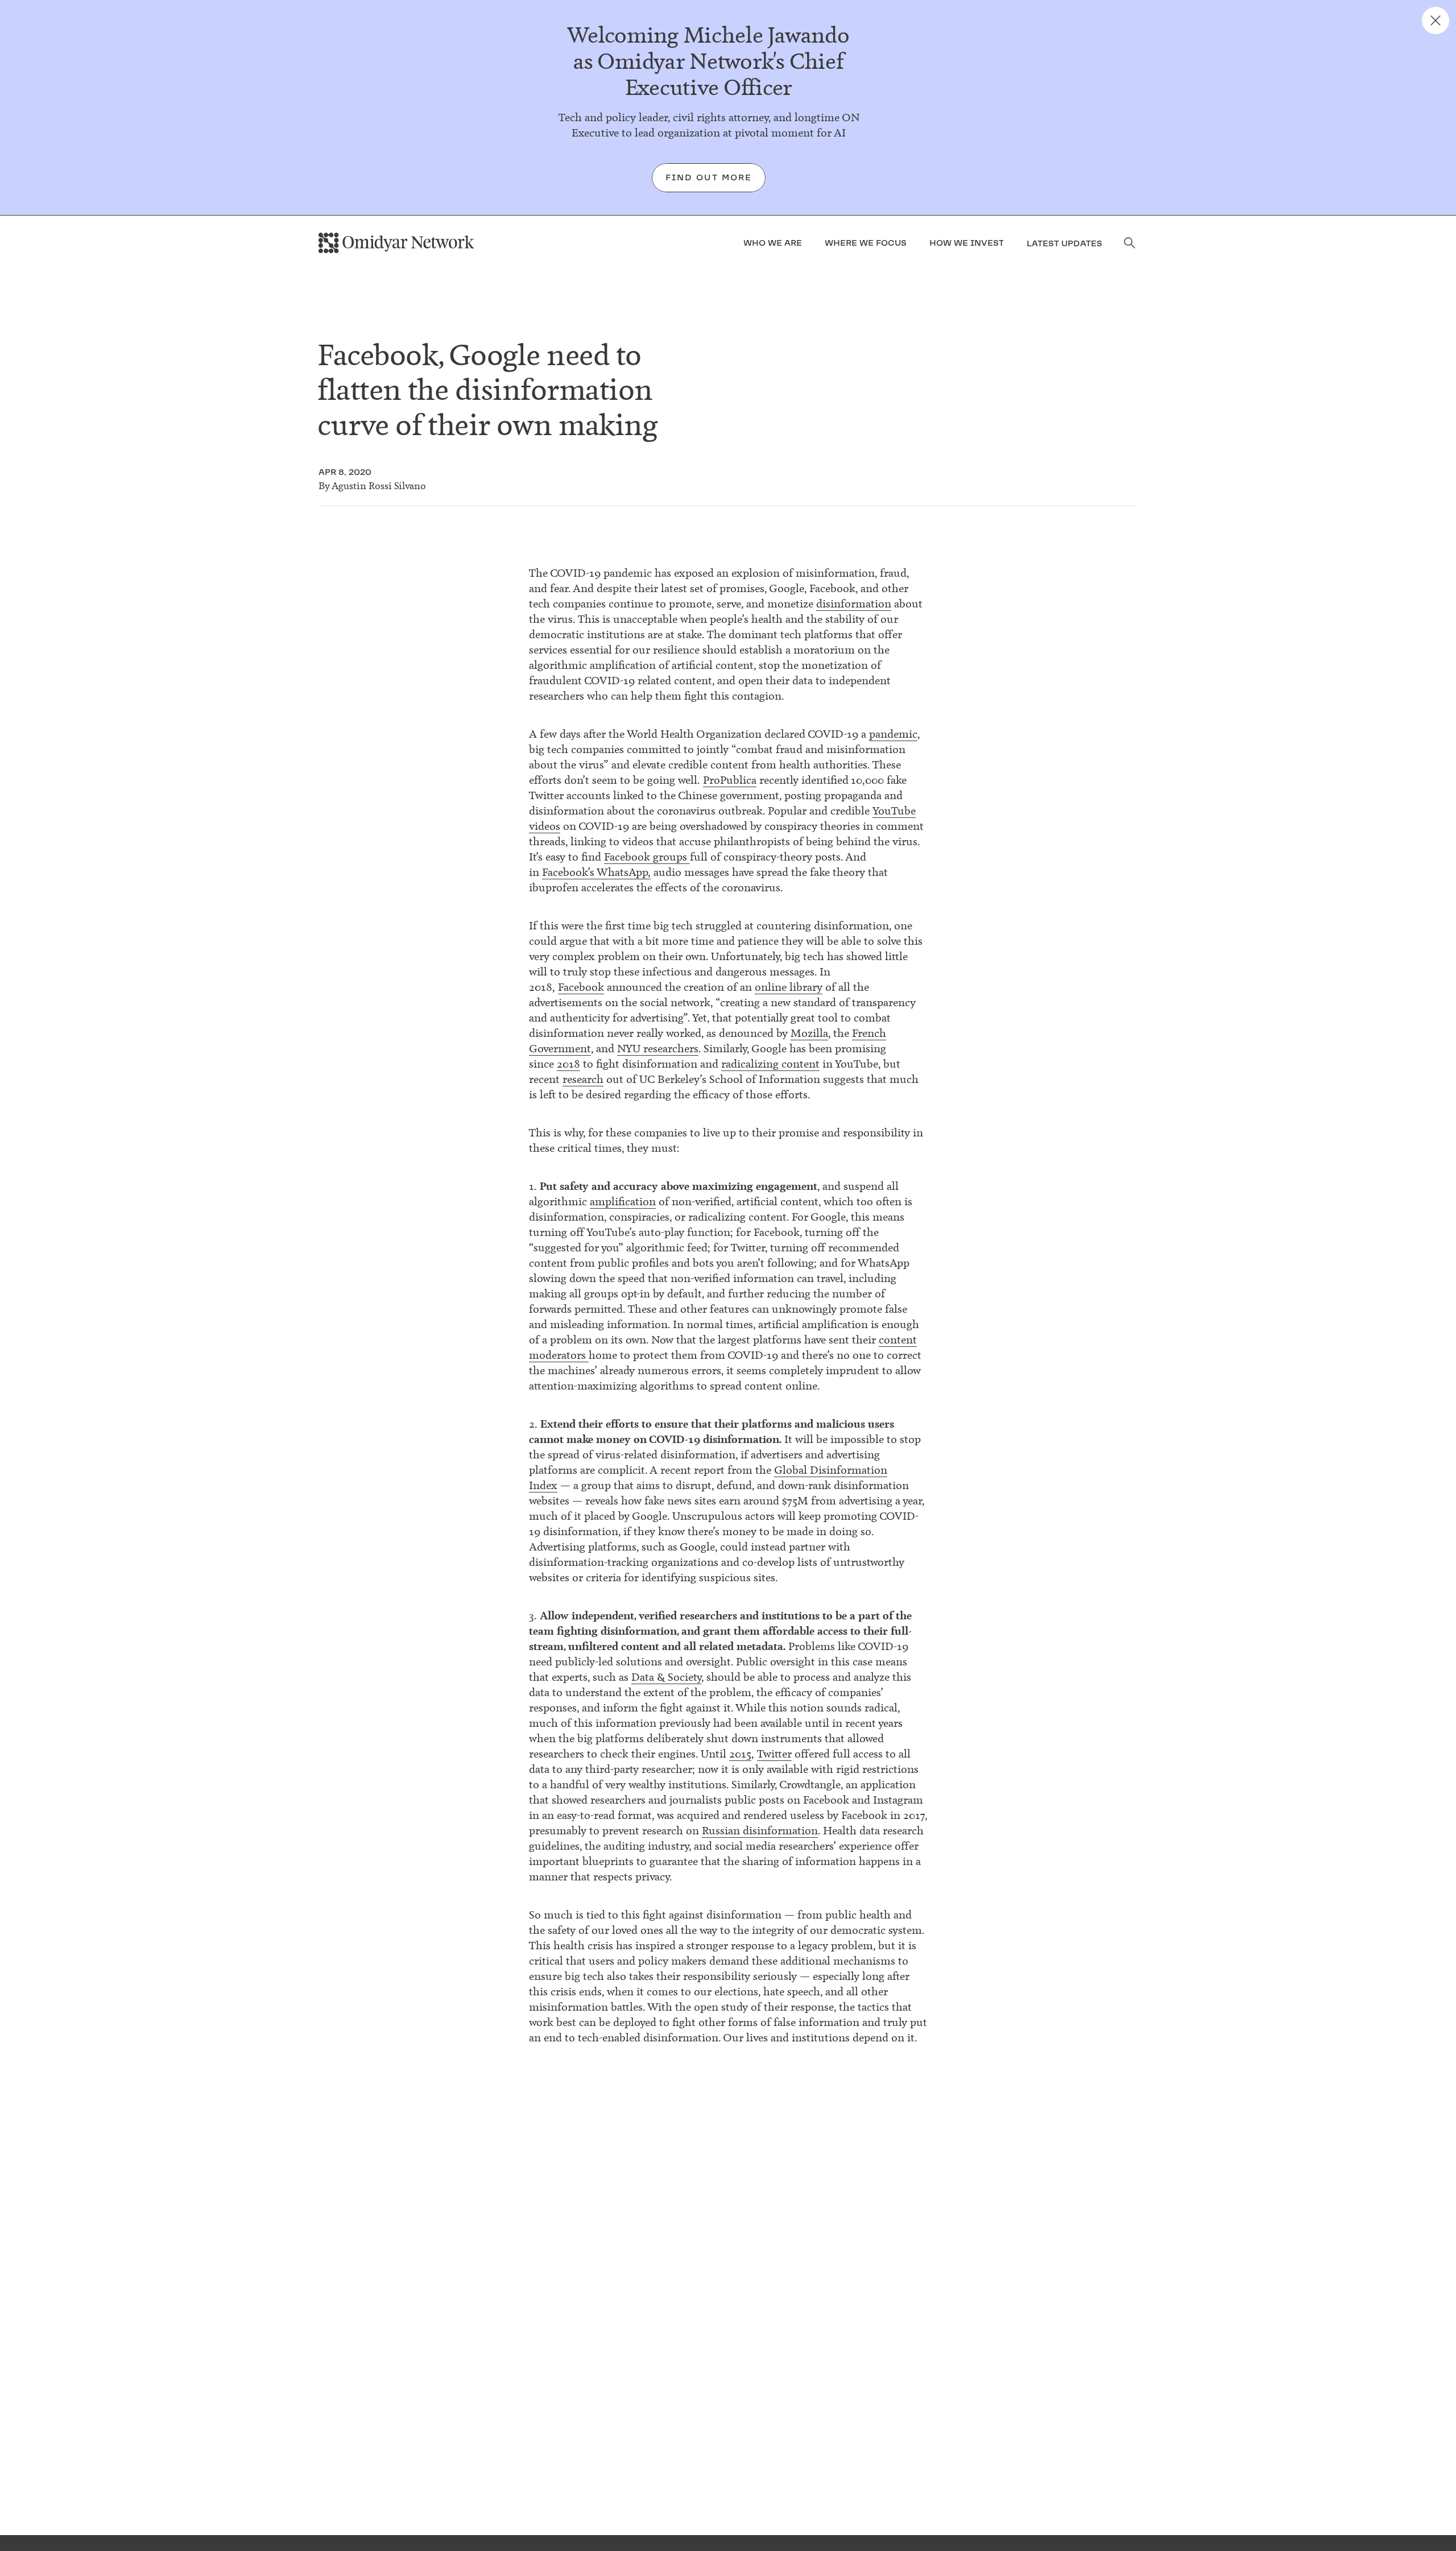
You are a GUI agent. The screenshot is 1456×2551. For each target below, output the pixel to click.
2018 (568, 1064)
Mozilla (809, 1033)
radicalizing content (770, 1064)
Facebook (581, 987)
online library (789, 987)
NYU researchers (658, 1049)
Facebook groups (647, 857)
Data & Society (666, 1677)
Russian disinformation (760, 1831)
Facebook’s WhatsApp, (596, 872)
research (583, 1079)
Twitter (774, 1754)
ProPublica (730, 780)
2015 (740, 1754)
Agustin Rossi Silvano (379, 486)
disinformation (854, 604)
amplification (623, 1202)
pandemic (893, 734)
